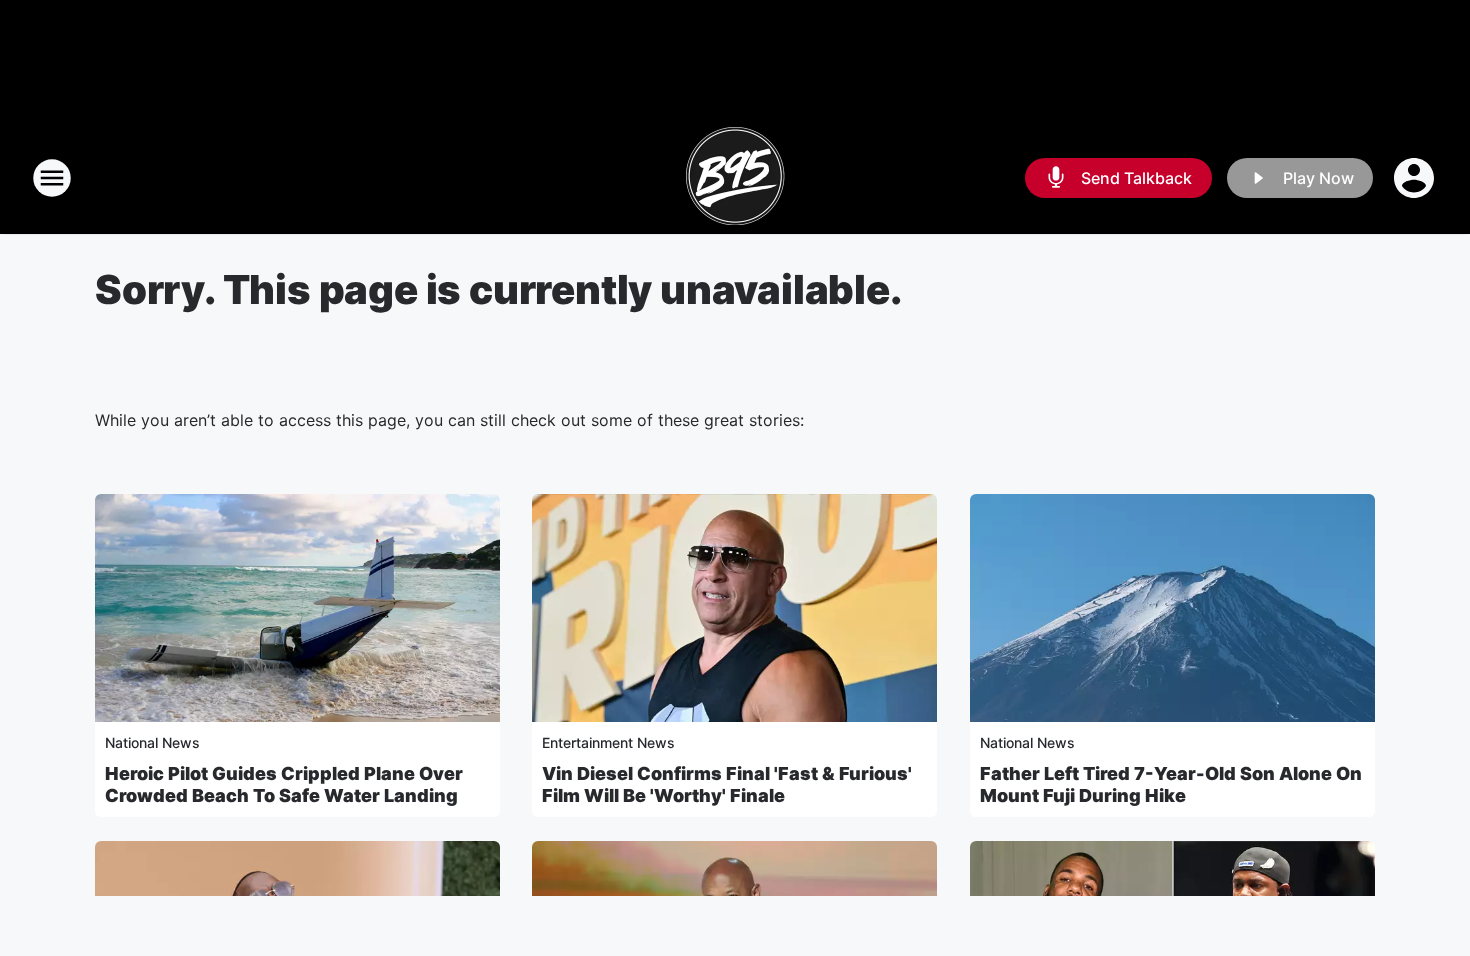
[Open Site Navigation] (52, 178)
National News (152, 742)
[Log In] (1416, 178)
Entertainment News (608, 742)
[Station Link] (735, 178)
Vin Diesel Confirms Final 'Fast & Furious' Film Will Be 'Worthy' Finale (727, 784)
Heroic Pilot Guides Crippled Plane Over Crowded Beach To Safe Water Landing (284, 784)
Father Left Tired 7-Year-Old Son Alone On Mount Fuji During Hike (1171, 784)
